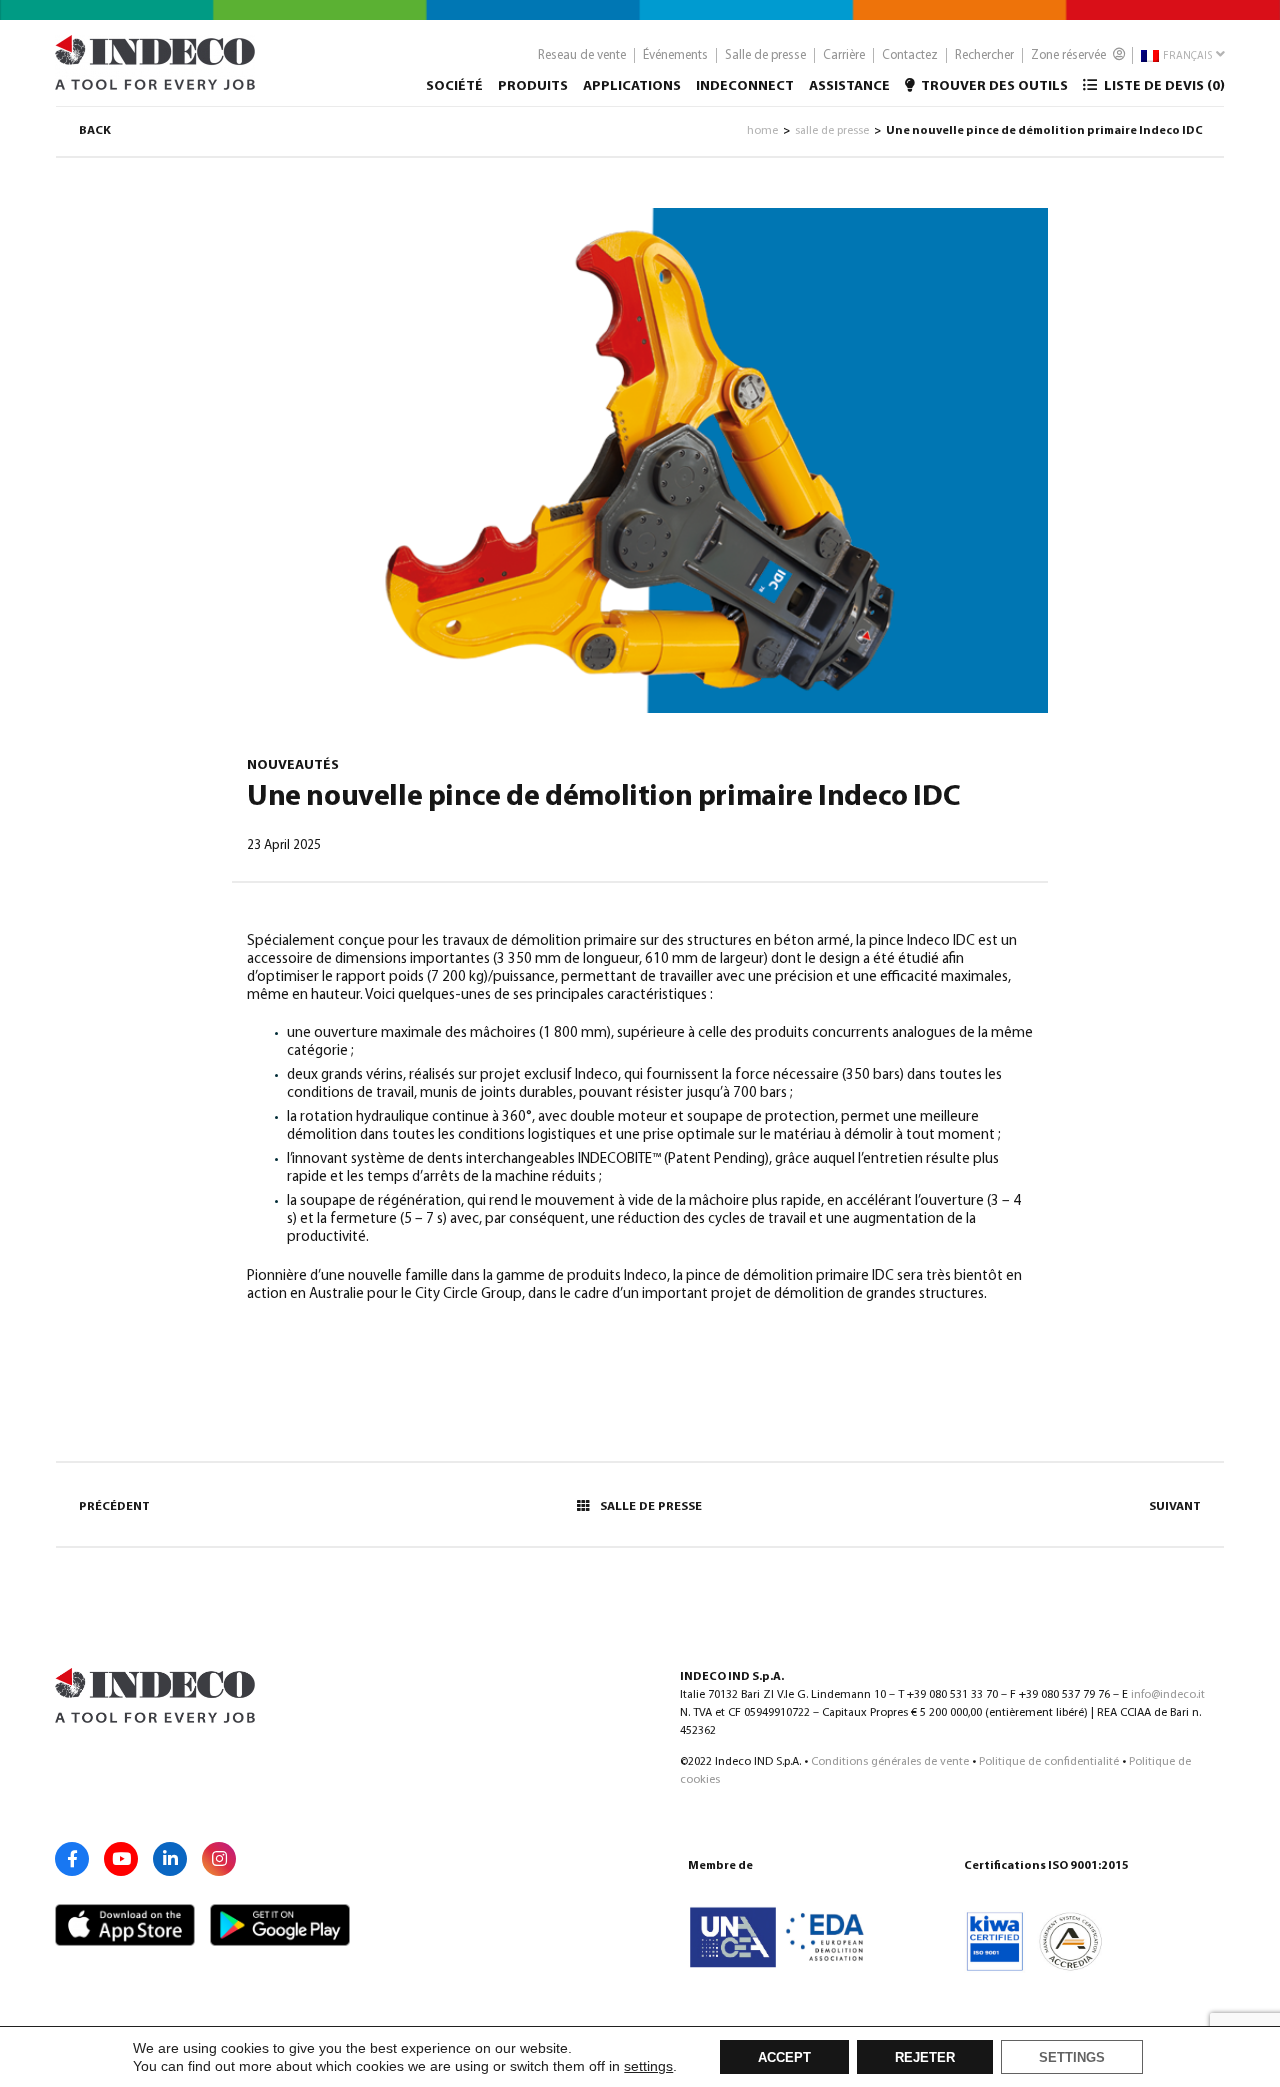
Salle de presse (765, 55)
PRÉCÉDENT (114, 1507)
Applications (632, 86)
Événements (675, 55)
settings (648, 2066)
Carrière (844, 55)
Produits (533, 86)
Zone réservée (1070, 55)
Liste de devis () (1163, 86)
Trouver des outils (993, 86)
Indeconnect (745, 86)
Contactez (910, 55)
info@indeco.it (1168, 1695)
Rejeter (925, 2058)
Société (454, 86)
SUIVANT (1175, 1507)
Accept (784, 2058)
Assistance (849, 86)
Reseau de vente (582, 55)
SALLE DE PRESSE (651, 1507)
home (762, 131)
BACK (95, 131)
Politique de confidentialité (1049, 1762)
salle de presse (832, 131)
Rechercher (984, 55)
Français (1186, 56)
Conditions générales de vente (890, 1762)
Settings (1072, 2058)
